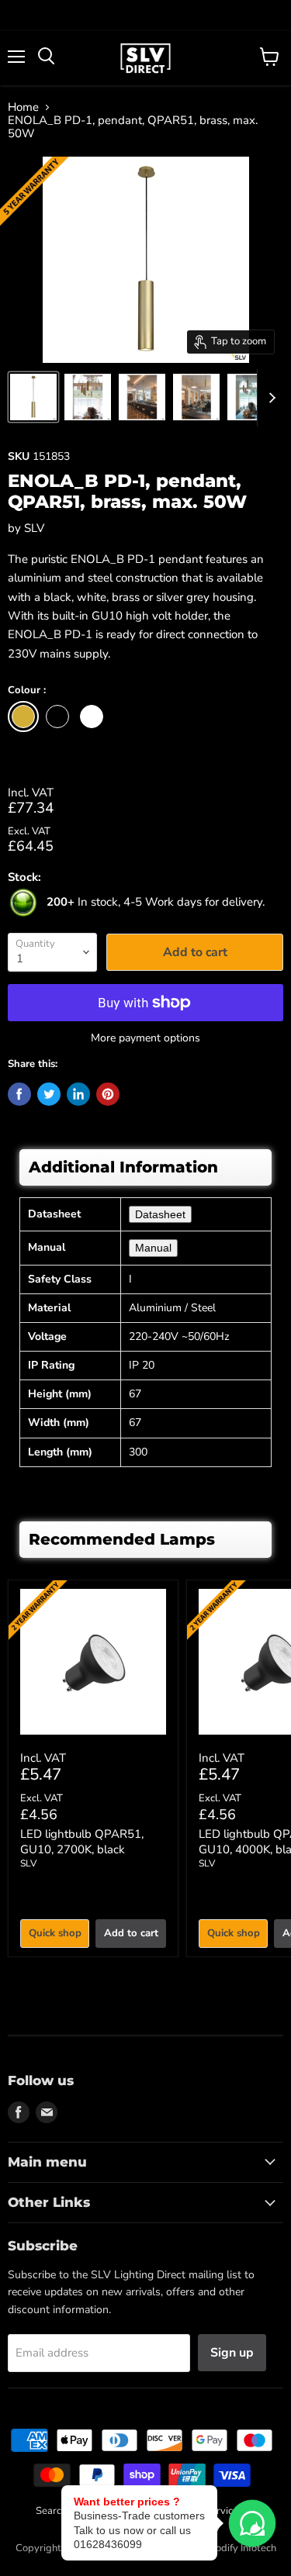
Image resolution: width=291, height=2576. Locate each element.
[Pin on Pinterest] (108, 1094)
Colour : (27, 691)
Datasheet (160, 1214)
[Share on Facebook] (19, 1094)
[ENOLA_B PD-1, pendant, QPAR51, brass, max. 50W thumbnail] (33, 397)
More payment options (145, 1038)
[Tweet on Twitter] (49, 1094)
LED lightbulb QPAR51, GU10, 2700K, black (82, 1842)
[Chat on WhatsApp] (252, 2523)
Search (51, 2511)
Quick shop (55, 1933)
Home (23, 107)
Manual (153, 1248)
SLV (34, 528)
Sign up (232, 2353)
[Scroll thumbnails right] (269, 398)
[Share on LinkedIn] (78, 1094)
